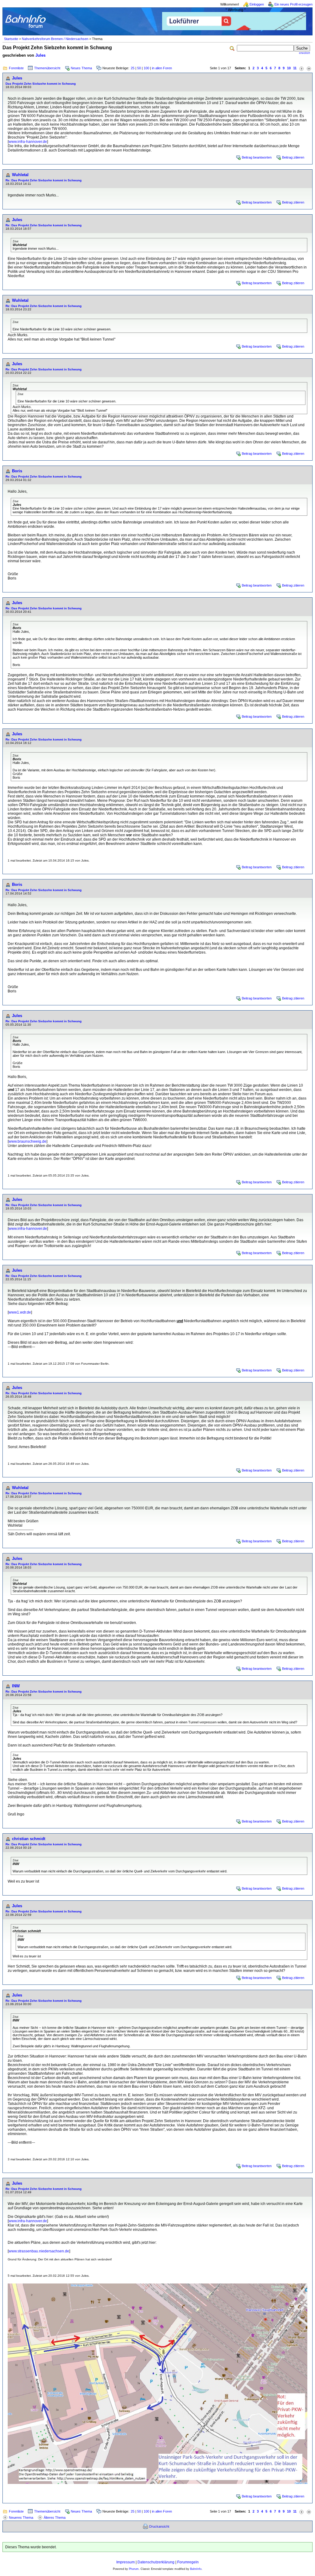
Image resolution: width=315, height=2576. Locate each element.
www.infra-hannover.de (28, 142)
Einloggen (257, 4)
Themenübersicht (47, 68)
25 (133, 68)
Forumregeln (188, 2562)
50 (139, 68)
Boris (17, 471)
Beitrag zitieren (293, 157)
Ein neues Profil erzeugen (293, 4)
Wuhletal (20, 175)
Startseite (11, 39)
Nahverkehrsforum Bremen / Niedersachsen (55, 39)
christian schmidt (29, 1839)
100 (146, 68)
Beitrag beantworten (257, 157)
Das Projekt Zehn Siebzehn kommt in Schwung (41, 84)
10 (289, 68)
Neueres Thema (21, 2517)
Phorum (134, 2569)
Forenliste (16, 68)
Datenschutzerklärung (156, 2562)
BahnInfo (196, 2569)
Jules (40, 55)
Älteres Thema (55, 2517)
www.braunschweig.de (28, 1141)
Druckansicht (159, 2526)
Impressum (126, 2562)
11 (295, 68)
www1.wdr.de (20, 1312)
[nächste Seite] (301, 68)
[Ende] (309, 68)
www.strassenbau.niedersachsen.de (39, 2251)
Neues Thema (81, 68)
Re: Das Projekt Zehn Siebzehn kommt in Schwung (44, 180)
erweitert (305, 53)
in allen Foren (162, 68)
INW (16, 1686)
